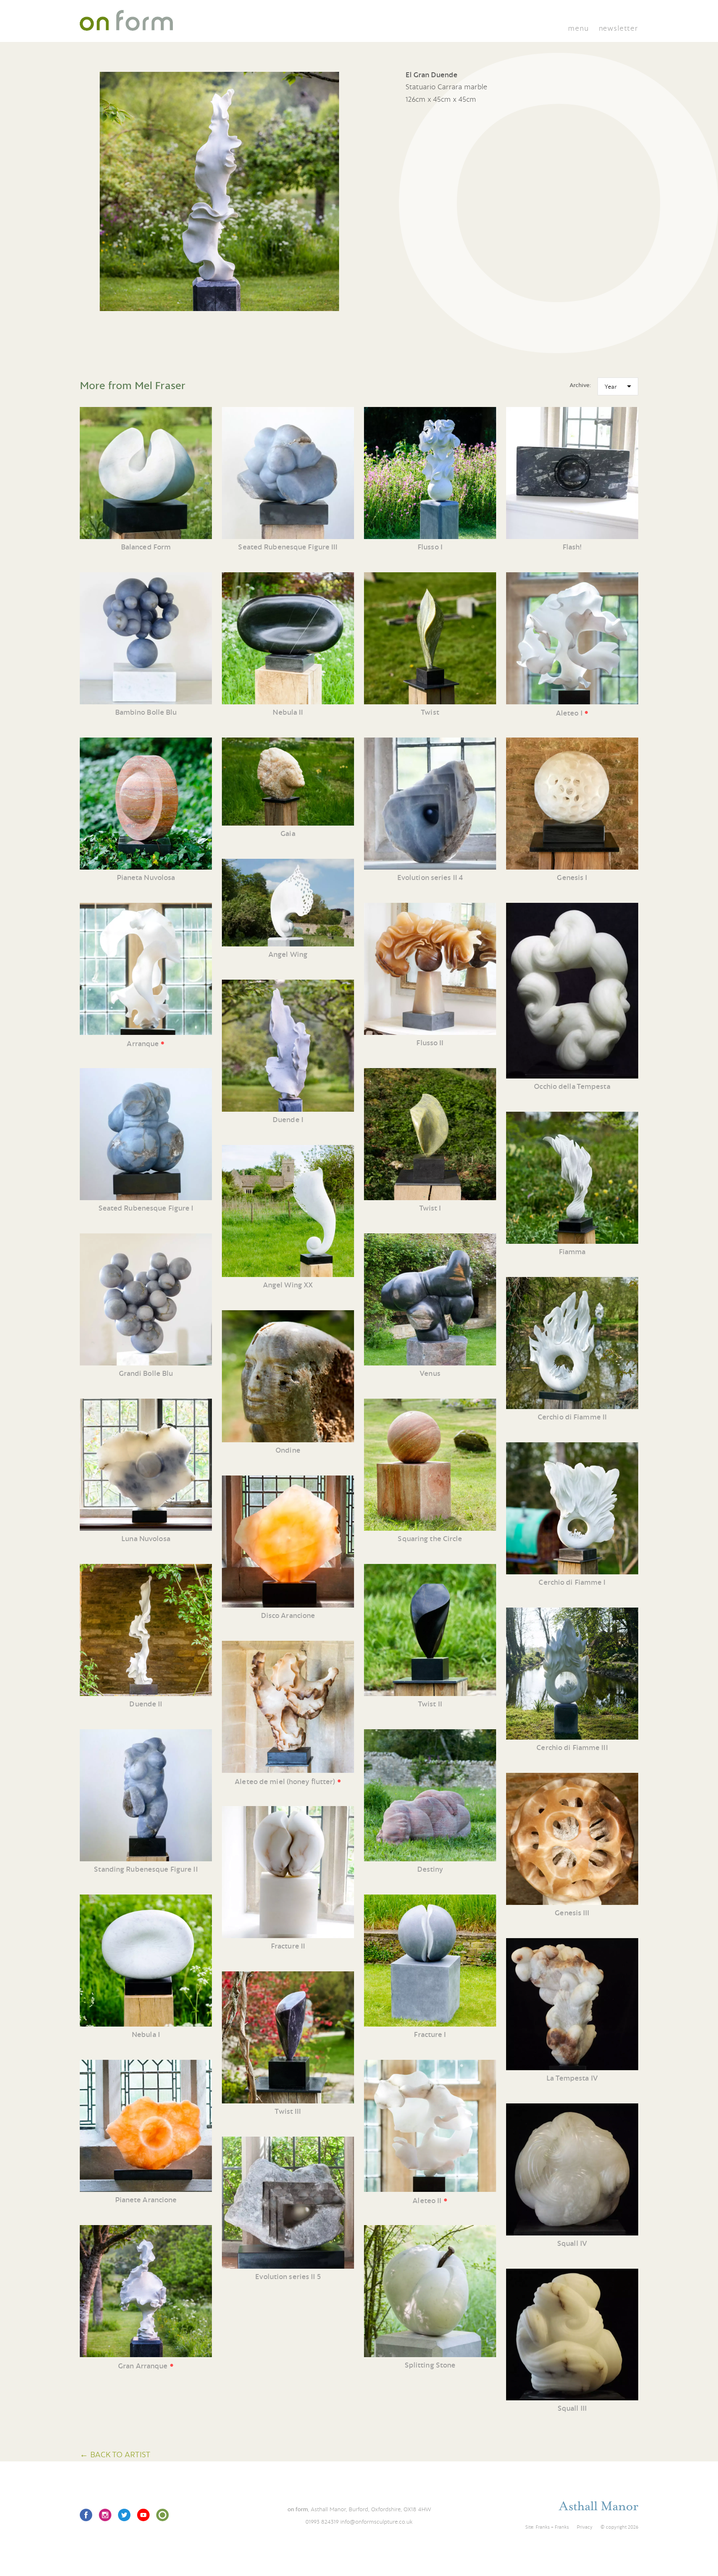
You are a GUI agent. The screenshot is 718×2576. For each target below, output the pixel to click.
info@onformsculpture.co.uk (376, 2522)
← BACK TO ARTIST (115, 2454)
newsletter (618, 28)
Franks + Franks (552, 2527)
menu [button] (578, 28)
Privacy (585, 2527)
